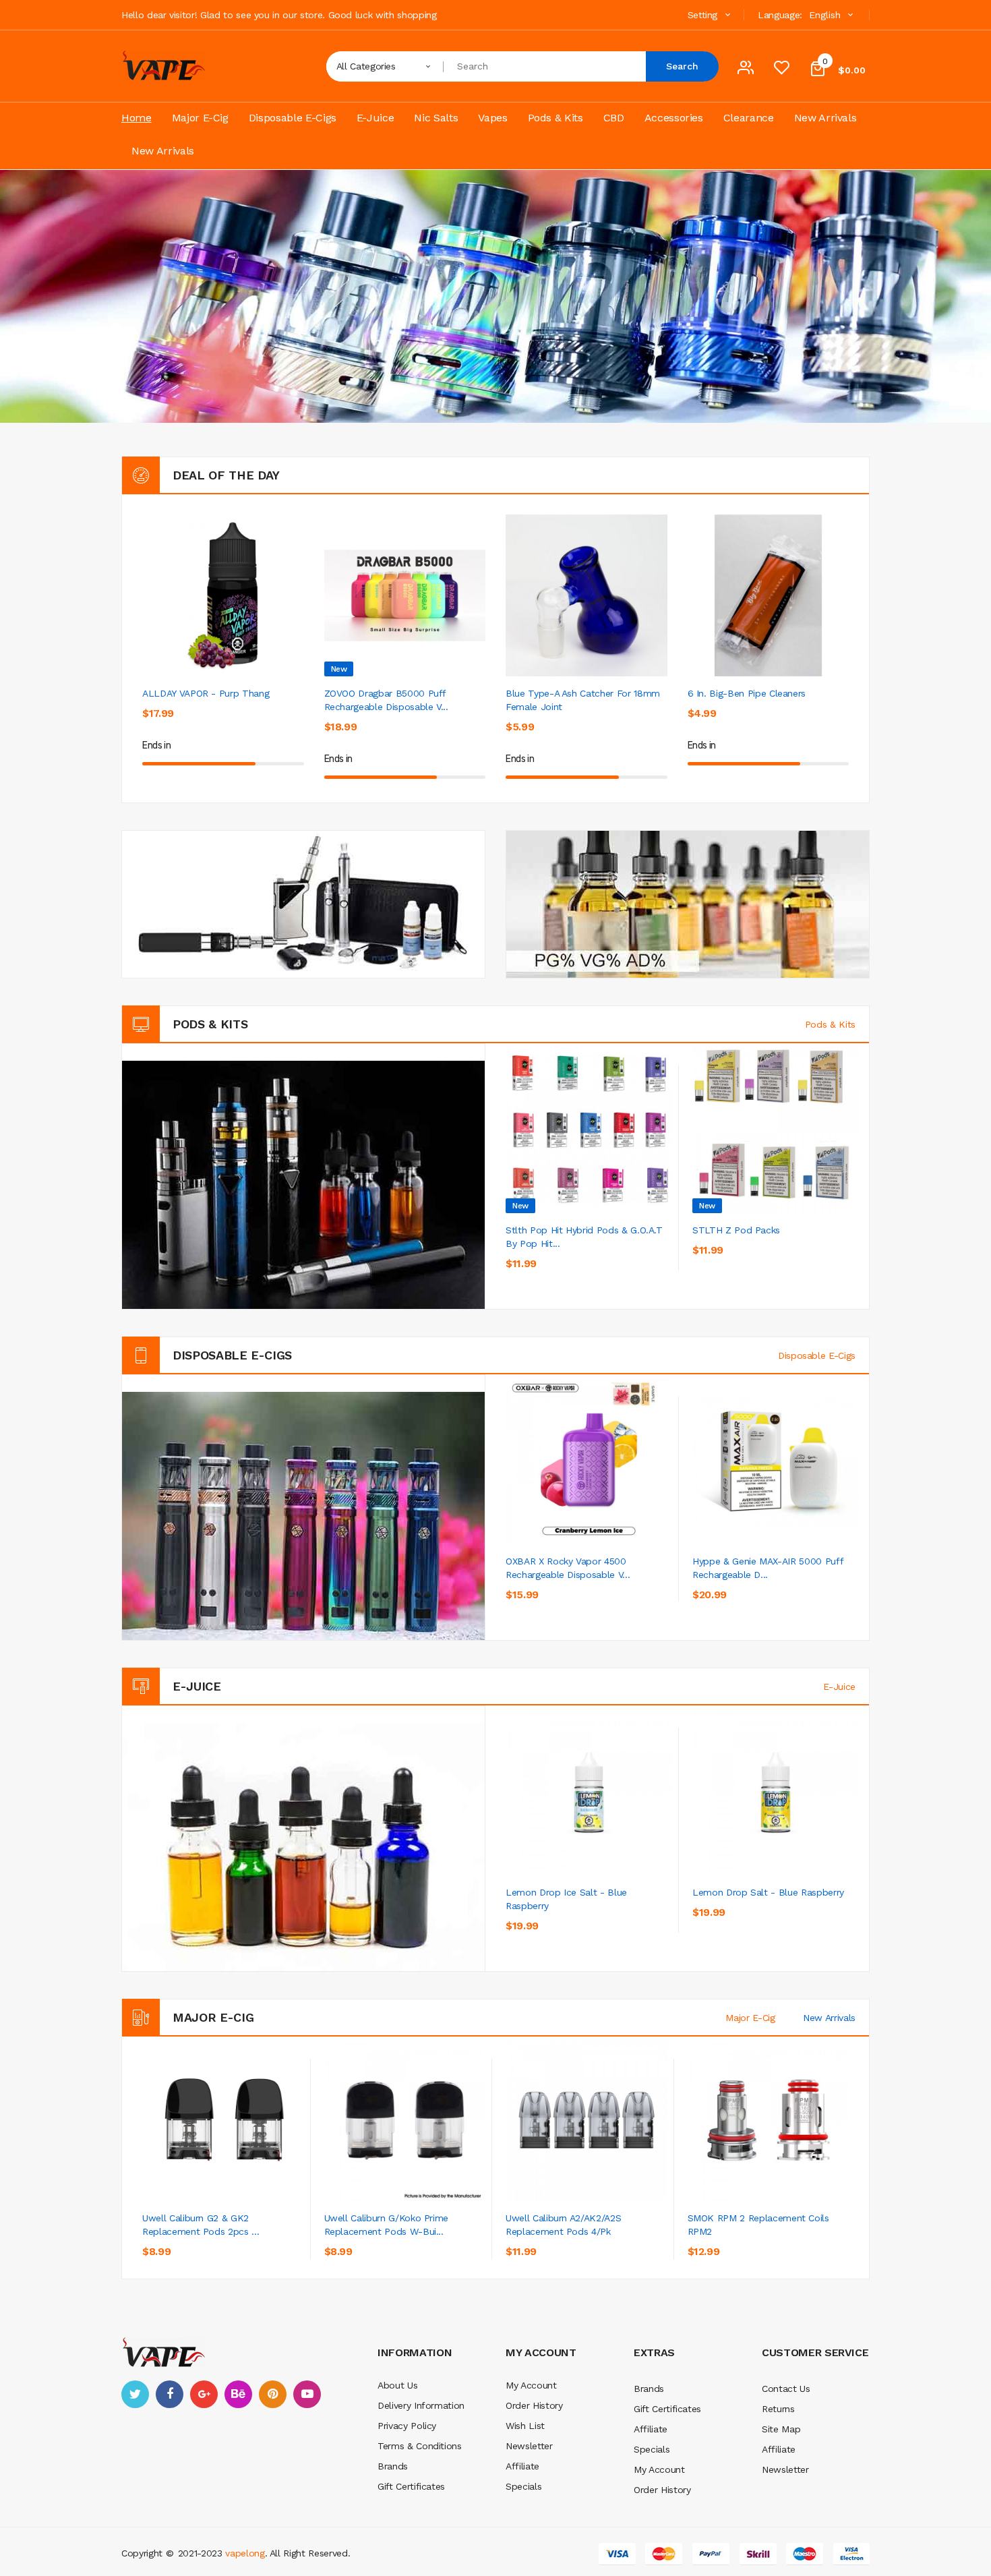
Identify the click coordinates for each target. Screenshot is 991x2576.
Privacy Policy (407, 2426)
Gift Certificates (411, 2486)
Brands (393, 2466)
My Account (531, 2385)
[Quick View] (223, 595)
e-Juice (839, 1687)
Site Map (781, 2429)
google (204, 2394)
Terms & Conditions (420, 2446)
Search (682, 66)
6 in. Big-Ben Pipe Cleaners (747, 693)
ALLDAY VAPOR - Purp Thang (206, 693)
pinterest (273, 2394)
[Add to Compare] (656, 1259)
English (827, 15)
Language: (780, 15)
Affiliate (522, 2466)
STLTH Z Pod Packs (736, 1230)
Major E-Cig (750, 2018)
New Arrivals (829, 2018)
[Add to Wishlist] (263, 722)
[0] (781, 71)
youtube (307, 2394)
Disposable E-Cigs (817, 1355)
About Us (397, 2385)
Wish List (525, 2426)
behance (238, 2394)
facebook (170, 2394)
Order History (534, 2405)
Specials (523, 2486)
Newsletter (529, 2446)
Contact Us (786, 2389)
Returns (778, 2409)
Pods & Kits (830, 1024)
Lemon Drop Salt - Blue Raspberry (768, 1892)
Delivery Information (421, 2405)
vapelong (245, 2553)
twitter (135, 2394)
